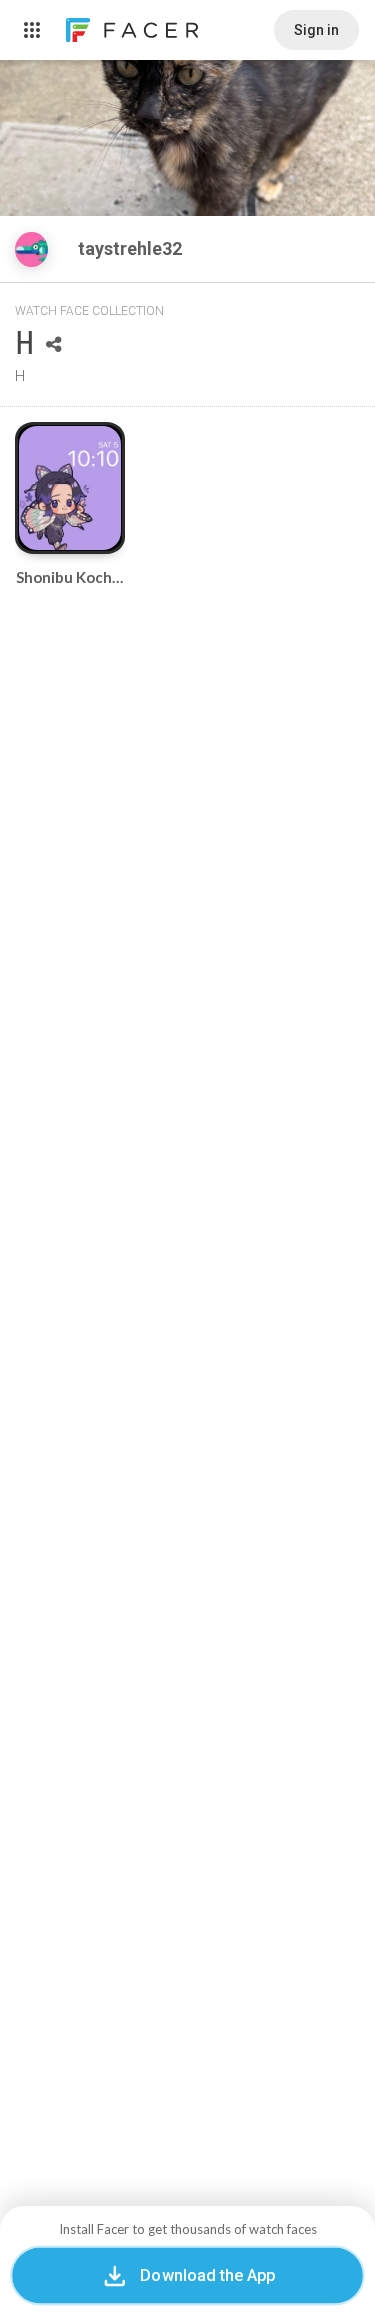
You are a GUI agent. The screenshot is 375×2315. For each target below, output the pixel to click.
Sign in (316, 30)
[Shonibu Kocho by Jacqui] (70, 488)
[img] (31, 249)
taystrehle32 (132, 248)
